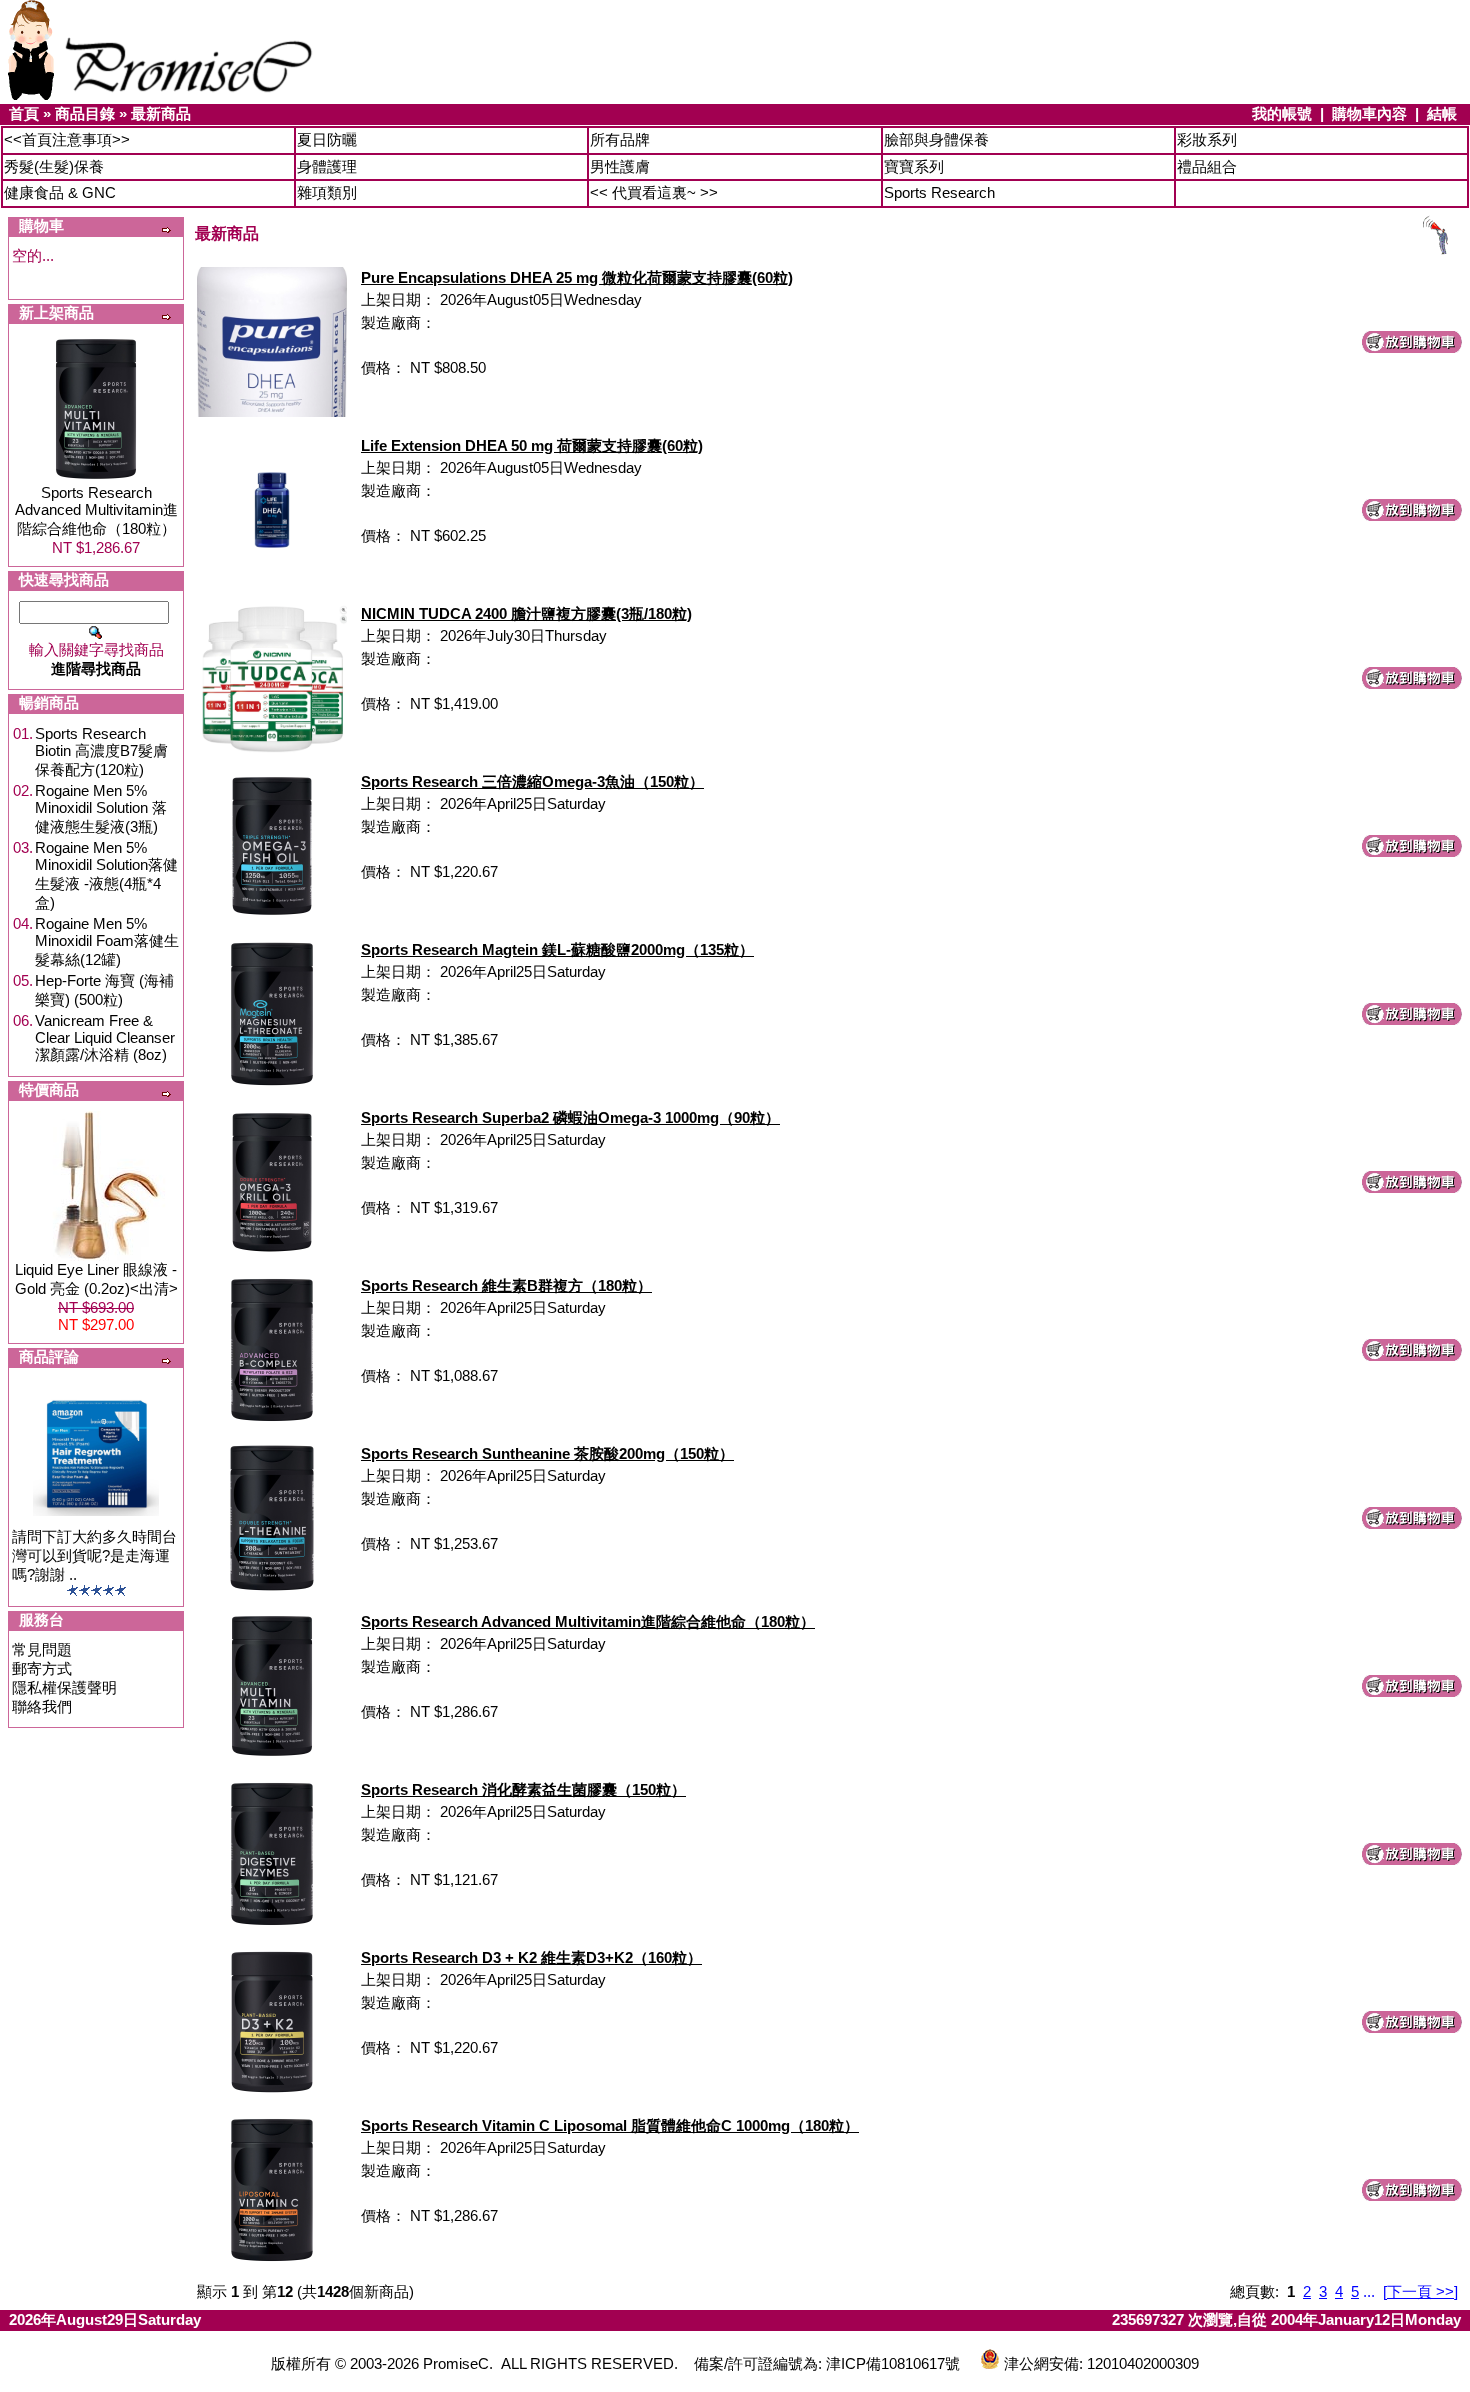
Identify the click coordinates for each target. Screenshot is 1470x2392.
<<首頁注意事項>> (67, 139)
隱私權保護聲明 (64, 1687)
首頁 (24, 113)
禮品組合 (1207, 166)
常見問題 (42, 1649)
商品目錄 (85, 113)
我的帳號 (1282, 113)
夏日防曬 (327, 139)
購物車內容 (1369, 113)
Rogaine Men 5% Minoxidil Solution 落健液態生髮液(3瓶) (101, 808)
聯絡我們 (42, 1706)
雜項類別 (327, 192)
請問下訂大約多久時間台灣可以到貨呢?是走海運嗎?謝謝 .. (94, 1555)
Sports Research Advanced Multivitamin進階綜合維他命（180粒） (96, 510)
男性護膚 (620, 166)
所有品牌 (620, 139)
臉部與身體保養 (936, 139)
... (1369, 2291)
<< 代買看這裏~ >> (654, 192)
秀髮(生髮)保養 (54, 166)
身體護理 (327, 166)
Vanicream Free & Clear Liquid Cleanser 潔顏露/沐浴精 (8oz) (105, 1037)
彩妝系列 (1207, 139)
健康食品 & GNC (60, 192)
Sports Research (939, 192)
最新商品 (161, 113)
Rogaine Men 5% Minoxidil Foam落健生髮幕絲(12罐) (107, 941)
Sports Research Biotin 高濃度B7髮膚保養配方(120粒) (101, 751)
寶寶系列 (914, 166)
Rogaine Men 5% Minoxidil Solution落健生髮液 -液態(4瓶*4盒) (106, 875)
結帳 (1442, 113)
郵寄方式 (42, 1668)
